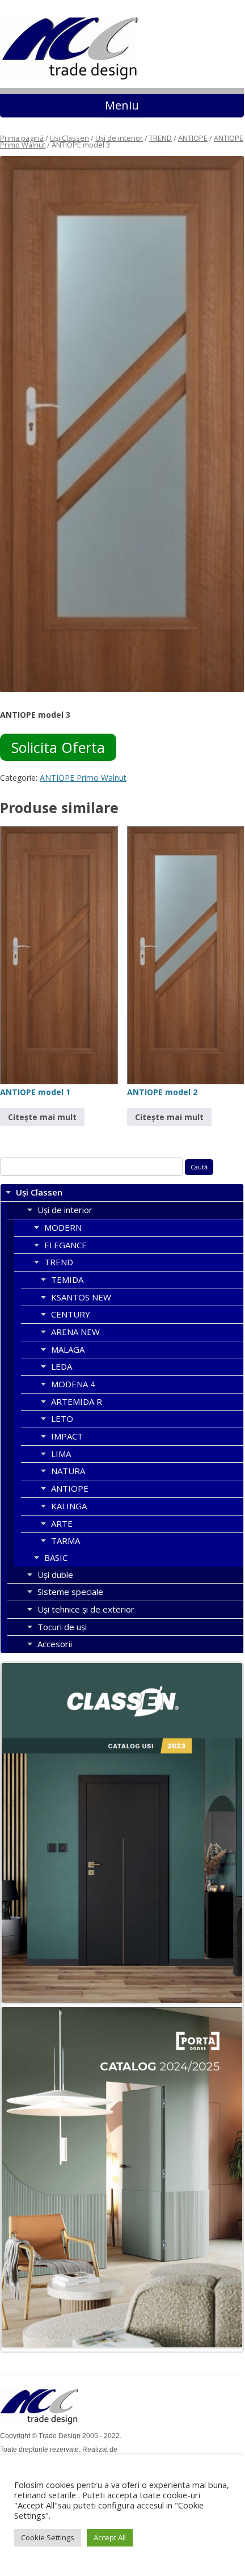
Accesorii (55, 1644)
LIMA (61, 1454)
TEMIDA (67, 1279)
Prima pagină (22, 138)
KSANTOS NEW (81, 1297)
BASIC (56, 1558)
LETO (62, 1419)
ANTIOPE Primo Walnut (83, 778)
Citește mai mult (42, 1117)
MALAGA (68, 1349)
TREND (160, 138)
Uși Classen (69, 138)
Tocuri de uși (62, 1627)
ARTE (62, 1523)
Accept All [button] (110, 2537)
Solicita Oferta (58, 747)
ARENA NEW (75, 1332)
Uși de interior (119, 138)
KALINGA (69, 1506)
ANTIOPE (193, 138)
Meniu (122, 105)
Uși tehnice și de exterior (86, 1609)
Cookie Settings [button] (48, 2537)
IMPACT (67, 1436)
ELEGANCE (66, 1245)
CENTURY (71, 1314)
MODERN (63, 1227)
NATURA (68, 1471)
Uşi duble (55, 1575)
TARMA (66, 1540)
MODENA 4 (73, 1384)
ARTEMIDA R (77, 1401)
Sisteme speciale (70, 1592)
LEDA (62, 1366)
